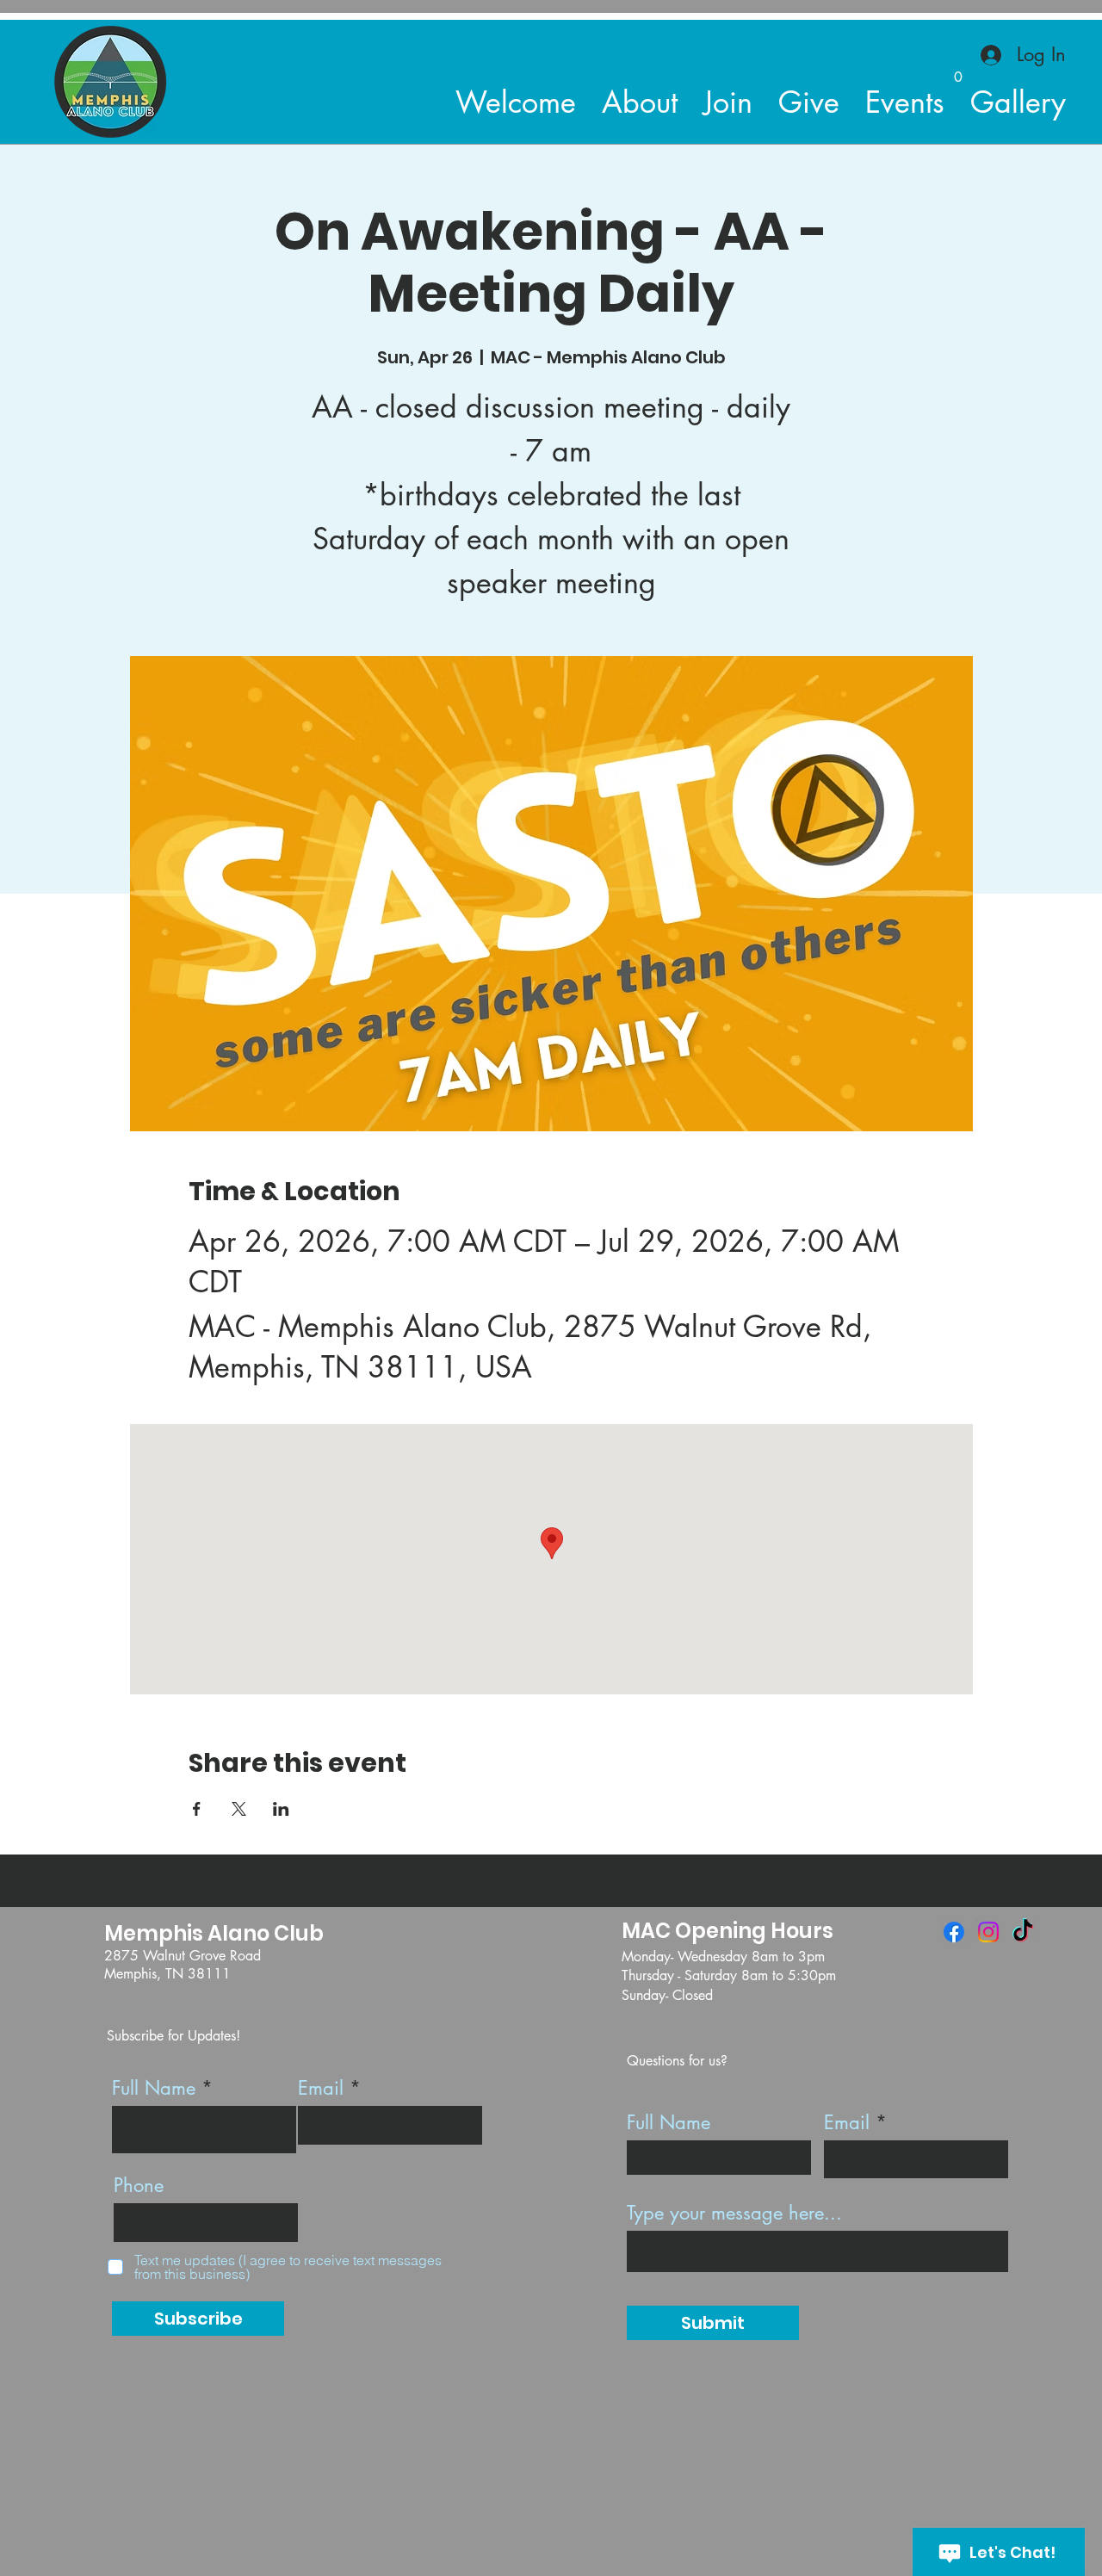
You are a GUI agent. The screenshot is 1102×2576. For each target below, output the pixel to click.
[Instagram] (988, 1932)
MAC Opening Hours (727, 1931)
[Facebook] (954, 1932)
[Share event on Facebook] (197, 1809)
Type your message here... (734, 2213)
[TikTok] (1023, 1932)
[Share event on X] (239, 1809)
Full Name (154, 2088)
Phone (139, 2185)
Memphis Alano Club (214, 1933)
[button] (958, 71)
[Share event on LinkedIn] (281, 1809)
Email (321, 2088)
